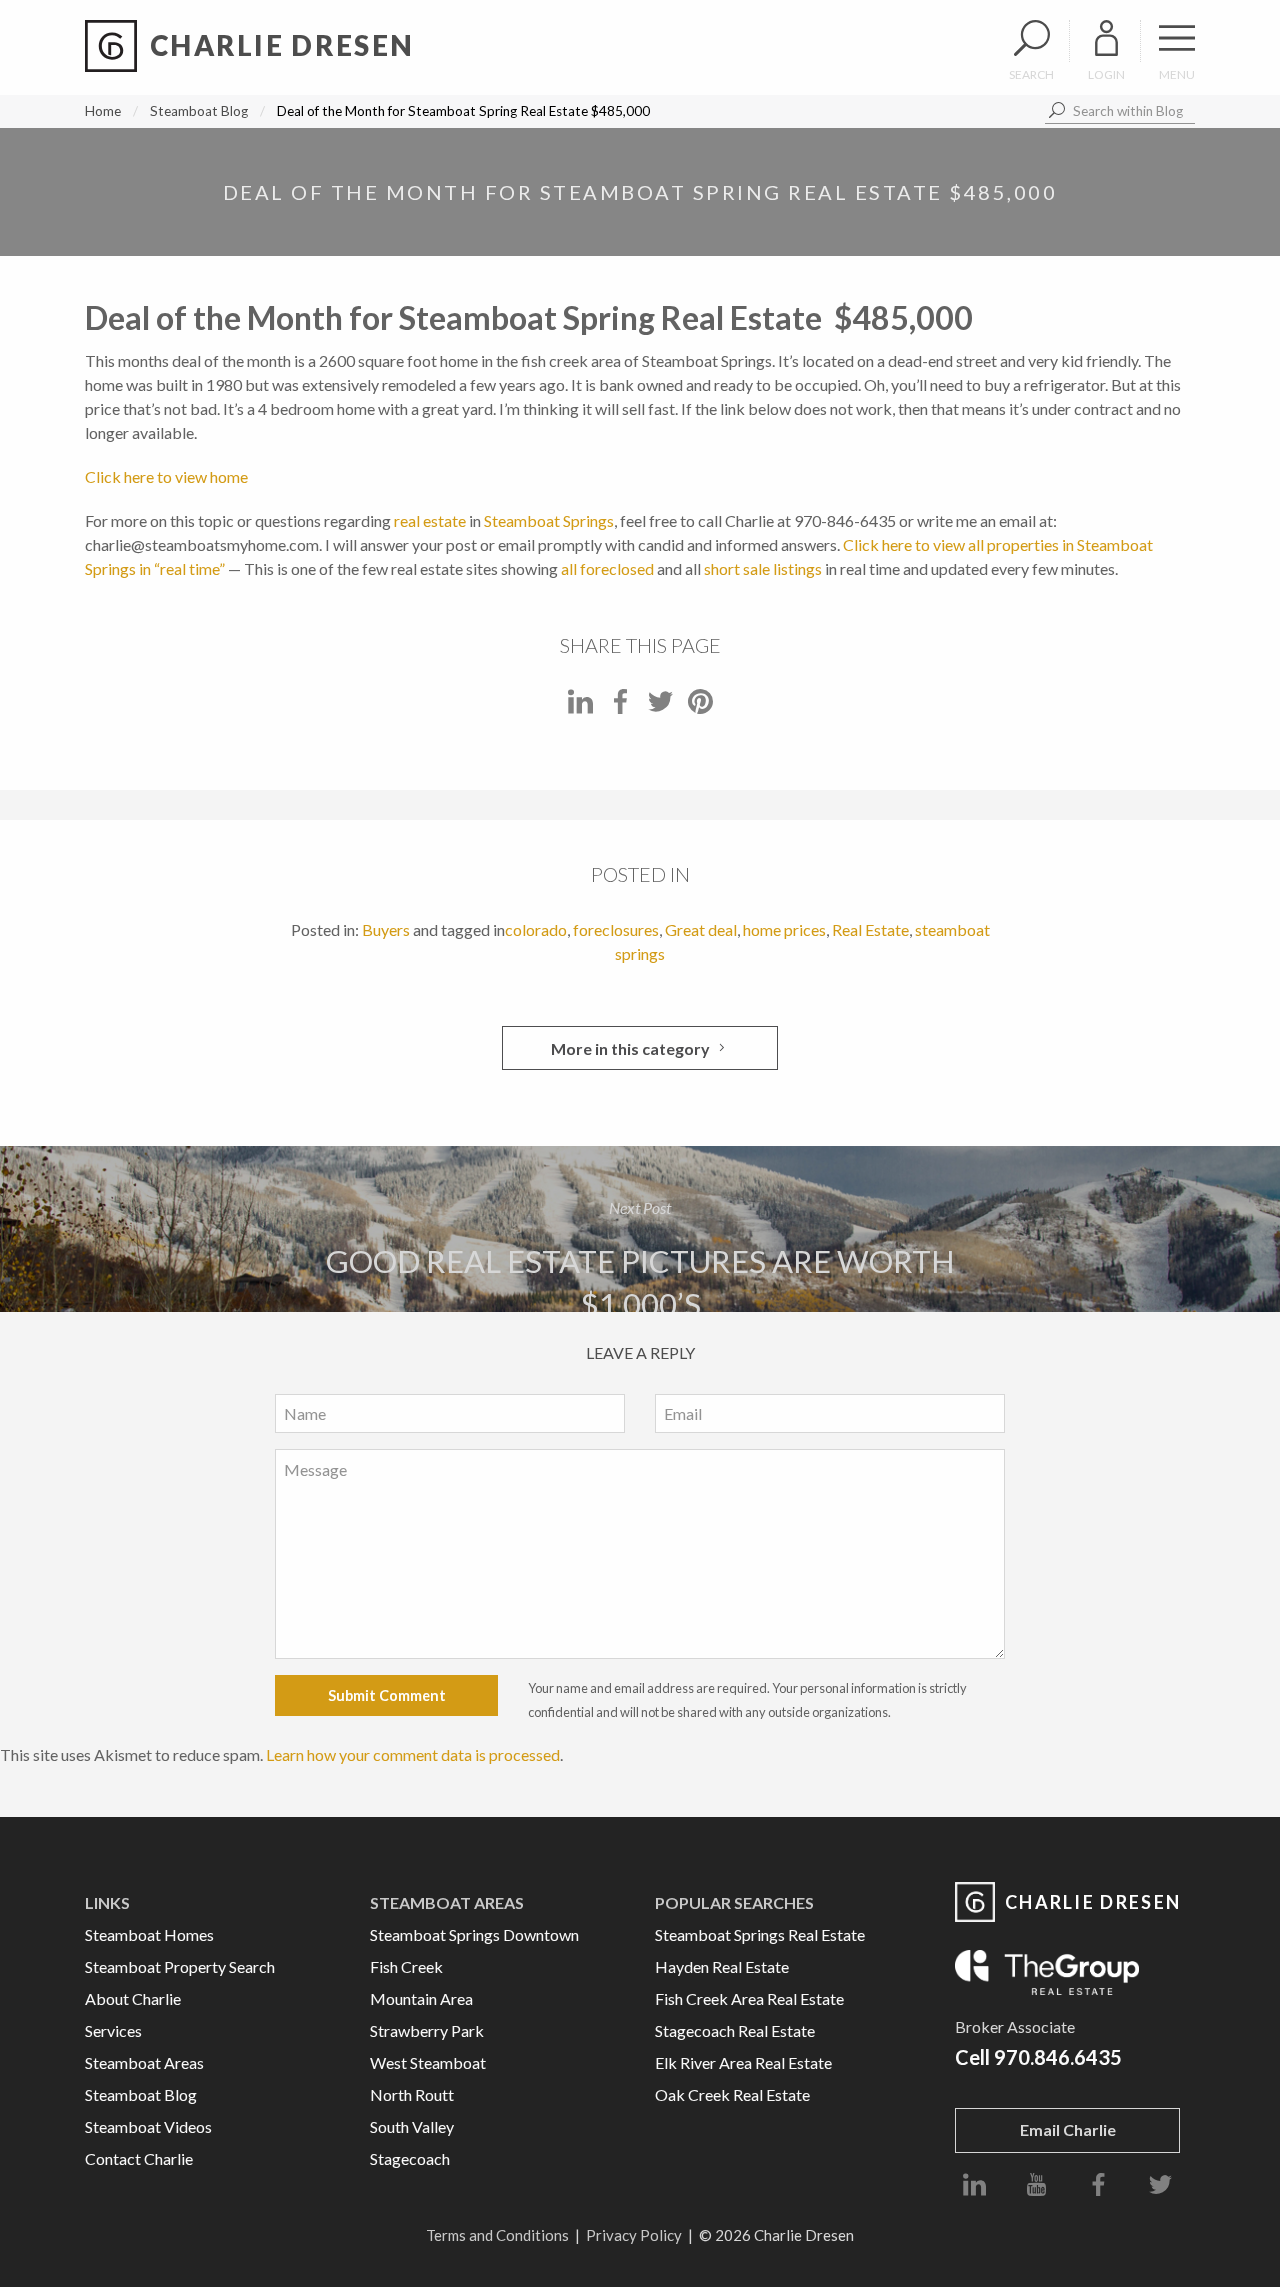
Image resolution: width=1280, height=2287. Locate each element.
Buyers (386, 929)
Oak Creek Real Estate (732, 2094)
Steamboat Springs (549, 520)
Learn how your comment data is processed (413, 1754)
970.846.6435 (1058, 2057)
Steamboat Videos (148, 2126)
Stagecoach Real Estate (735, 2030)
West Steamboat (428, 2062)
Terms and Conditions (497, 2235)
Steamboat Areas (144, 2062)
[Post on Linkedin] (580, 707)
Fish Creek (406, 1966)
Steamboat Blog (199, 111)
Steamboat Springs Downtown (474, 1934)
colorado (536, 929)
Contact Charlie (139, 2158)
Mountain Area (421, 1998)
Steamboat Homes (149, 1934)
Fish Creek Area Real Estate (749, 1998)
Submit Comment (387, 1695)
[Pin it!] (700, 707)
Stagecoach (410, 2158)
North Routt (412, 2094)
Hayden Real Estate (722, 1966)
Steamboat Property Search (180, 1966)
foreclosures (616, 929)
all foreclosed (607, 568)
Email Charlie (1068, 2129)
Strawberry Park (427, 2030)
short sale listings (763, 568)
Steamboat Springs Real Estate (760, 1934)
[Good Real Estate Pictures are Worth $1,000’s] (640, 1229)
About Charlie (133, 1998)
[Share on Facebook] (620, 707)
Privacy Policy (634, 2235)
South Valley (412, 2126)
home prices (784, 929)
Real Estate (870, 929)
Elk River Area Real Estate (743, 2062)
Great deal (701, 929)
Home (103, 111)
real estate (430, 520)
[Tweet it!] (660, 707)
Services (113, 2030)
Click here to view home (166, 476)
